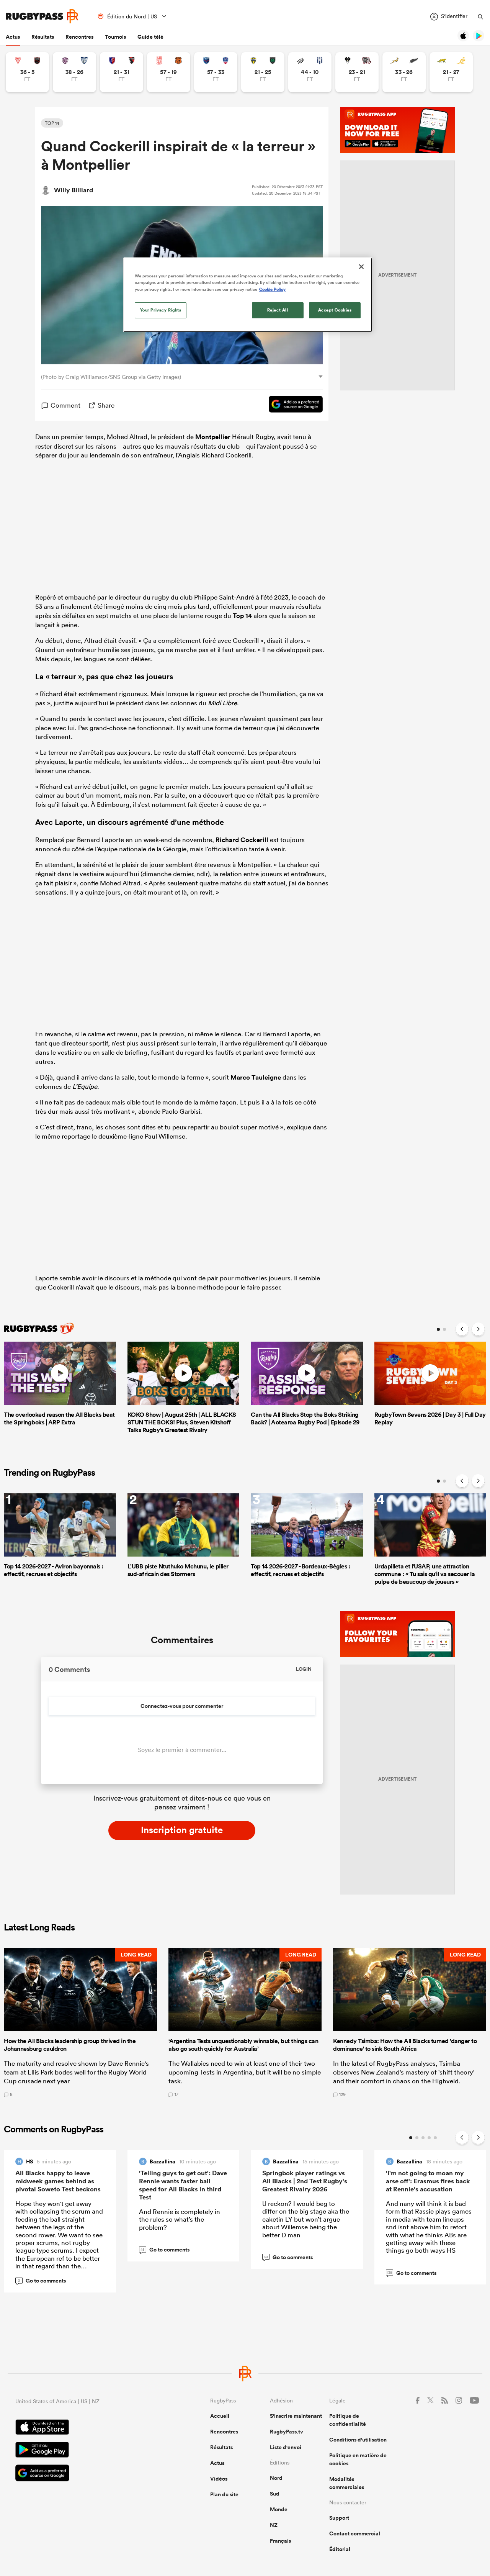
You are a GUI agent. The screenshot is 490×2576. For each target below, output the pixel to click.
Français (280, 2541)
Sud (275, 2494)
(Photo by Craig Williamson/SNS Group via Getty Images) (111, 377)
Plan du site (224, 2494)
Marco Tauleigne (256, 1077)
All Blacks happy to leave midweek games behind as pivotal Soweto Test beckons (58, 2181)
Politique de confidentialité (348, 2420)
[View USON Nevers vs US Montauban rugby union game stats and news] (263, 72)
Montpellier (213, 437)
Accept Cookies (335, 310)
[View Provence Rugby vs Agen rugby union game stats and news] (310, 72)
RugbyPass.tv (287, 2432)
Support (339, 2518)
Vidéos (219, 2479)
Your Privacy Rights (161, 310)
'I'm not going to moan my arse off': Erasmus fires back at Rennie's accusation (428, 2181)
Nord (276, 2478)
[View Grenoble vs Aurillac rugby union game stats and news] (216, 72)
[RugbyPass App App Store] (86, 2428)
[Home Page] (42, 16)
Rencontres (79, 37)
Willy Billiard (73, 190)
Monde (279, 2509)
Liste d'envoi (286, 2447)
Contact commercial (355, 2533)
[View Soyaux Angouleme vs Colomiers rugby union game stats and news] (74, 72)
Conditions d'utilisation (358, 2440)
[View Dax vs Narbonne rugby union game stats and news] (169, 72)
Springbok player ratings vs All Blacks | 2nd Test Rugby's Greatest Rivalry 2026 (305, 2181)
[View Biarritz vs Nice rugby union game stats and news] (27, 72)
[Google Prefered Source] (292, 405)
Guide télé (150, 37)
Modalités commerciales (347, 2483)
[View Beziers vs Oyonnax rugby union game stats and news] (122, 72)
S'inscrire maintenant (296, 2416)
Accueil (220, 2416)
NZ (274, 2525)
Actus (13, 37)
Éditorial (340, 2549)
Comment (65, 405)
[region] (248, 295)
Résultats (43, 37)
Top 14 (242, 616)
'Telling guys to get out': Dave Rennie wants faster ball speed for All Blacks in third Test (183, 2185)
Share (106, 405)
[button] (80, 2022)
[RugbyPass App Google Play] (86, 2451)
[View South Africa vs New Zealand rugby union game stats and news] (404, 72)
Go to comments (42, 2281)
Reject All (278, 310)
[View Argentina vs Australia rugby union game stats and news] (451, 72)
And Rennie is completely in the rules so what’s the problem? (180, 2219)
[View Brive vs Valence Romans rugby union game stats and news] (357, 72)
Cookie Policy (272, 289)
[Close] (361, 267)
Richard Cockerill (242, 840)
